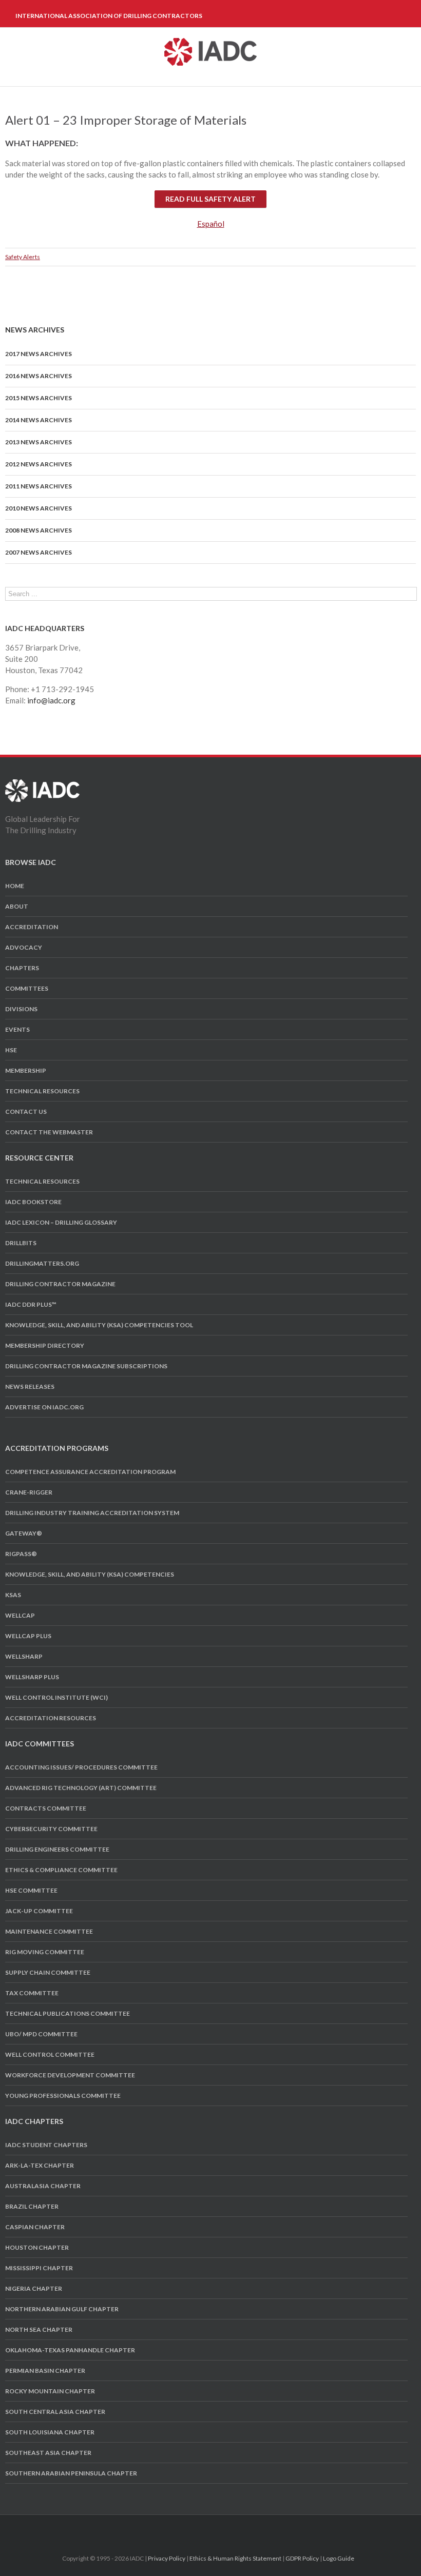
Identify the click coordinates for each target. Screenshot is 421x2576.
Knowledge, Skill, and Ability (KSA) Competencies (90, 1574)
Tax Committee (32, 1993)
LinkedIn (218, 2528)
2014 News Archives (39, 420)
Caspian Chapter (35, 2227)
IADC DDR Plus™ (31, 1304)
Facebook (182, 2529)
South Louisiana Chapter (50, 2432)
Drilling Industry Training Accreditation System (92, 1513)
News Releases (30, 1387)
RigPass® (21, 1554)
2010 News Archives (39, 508)
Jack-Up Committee (39, 1911)
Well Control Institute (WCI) (56, 1697)
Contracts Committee (46, 1808)
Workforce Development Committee (70, 2075)
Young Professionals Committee (63, 2096)
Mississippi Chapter (39, 2268)
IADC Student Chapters (46, 2145)
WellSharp (24, 1656)
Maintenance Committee (49, 1931)
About (17, 906)
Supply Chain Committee (48, 1972)
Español (211, 224)
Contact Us (26, 1112)
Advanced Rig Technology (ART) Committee (81, 1788)
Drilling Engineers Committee (57, 1849)
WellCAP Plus (28, 1636)
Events (17, 1029)
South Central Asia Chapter (55, 2412)
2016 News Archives (39, 376)
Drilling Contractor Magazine (60, 1284)
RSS (237, 2528)
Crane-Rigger (29, 1492)
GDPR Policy (302, 2558)
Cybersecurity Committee (51, 1829)
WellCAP (20, 1615)
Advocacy (24, 947)
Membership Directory (45, 1345)
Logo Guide (339, 2558)
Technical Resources (42, 1091)
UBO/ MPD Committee (41, 2034)
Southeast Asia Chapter (48, 2453)
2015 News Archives (39, 398)
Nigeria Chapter (34, 2288)
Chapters (22, 968)
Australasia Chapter (43, 2186)
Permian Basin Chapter (45, 2371)
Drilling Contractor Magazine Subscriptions (86, 1366)
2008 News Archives (39, 530)
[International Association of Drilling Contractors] (42, 785)
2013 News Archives (39, 442)
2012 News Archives (39, 464)
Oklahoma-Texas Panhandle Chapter (70, 2350)
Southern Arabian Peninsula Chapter (71, 2473)
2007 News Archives (39, 552)
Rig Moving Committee (45, 1952)
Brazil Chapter (32, 2206)
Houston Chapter (37, 2247)
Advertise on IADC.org (44, 1407)
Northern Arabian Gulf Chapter (62, 2309)
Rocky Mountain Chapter (50, 2391)
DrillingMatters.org (42, 1263)
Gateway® (24, 1533)
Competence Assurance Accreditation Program (90, 1472)
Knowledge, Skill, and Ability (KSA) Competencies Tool (99, 1325)
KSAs (13, 1595)
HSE (11, 1050)
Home (15, 886)
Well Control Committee (50, 2054)
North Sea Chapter (39, 2329)
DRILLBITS (21, 1243)
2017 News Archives (39, 354)
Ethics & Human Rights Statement (235, 2558)
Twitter (199, 2528)
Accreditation (32, 927)
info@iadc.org (51, 700)
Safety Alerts (23, 257)
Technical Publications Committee (68, 2013)
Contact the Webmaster (49, 1132)
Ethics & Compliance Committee (61, 1870)
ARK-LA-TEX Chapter (40, 2165)
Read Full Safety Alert (210, 199)
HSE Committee (31, 1890)
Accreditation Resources (51, 1718)
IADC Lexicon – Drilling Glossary (61, 1222)
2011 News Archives (39, 486)
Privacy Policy (167, 2558)
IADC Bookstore (33, 1202)
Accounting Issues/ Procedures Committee (81, 1767)
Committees (27, 988)
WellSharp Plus (32, 1677)
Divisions (21, 1009)
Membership (26, 1070)
